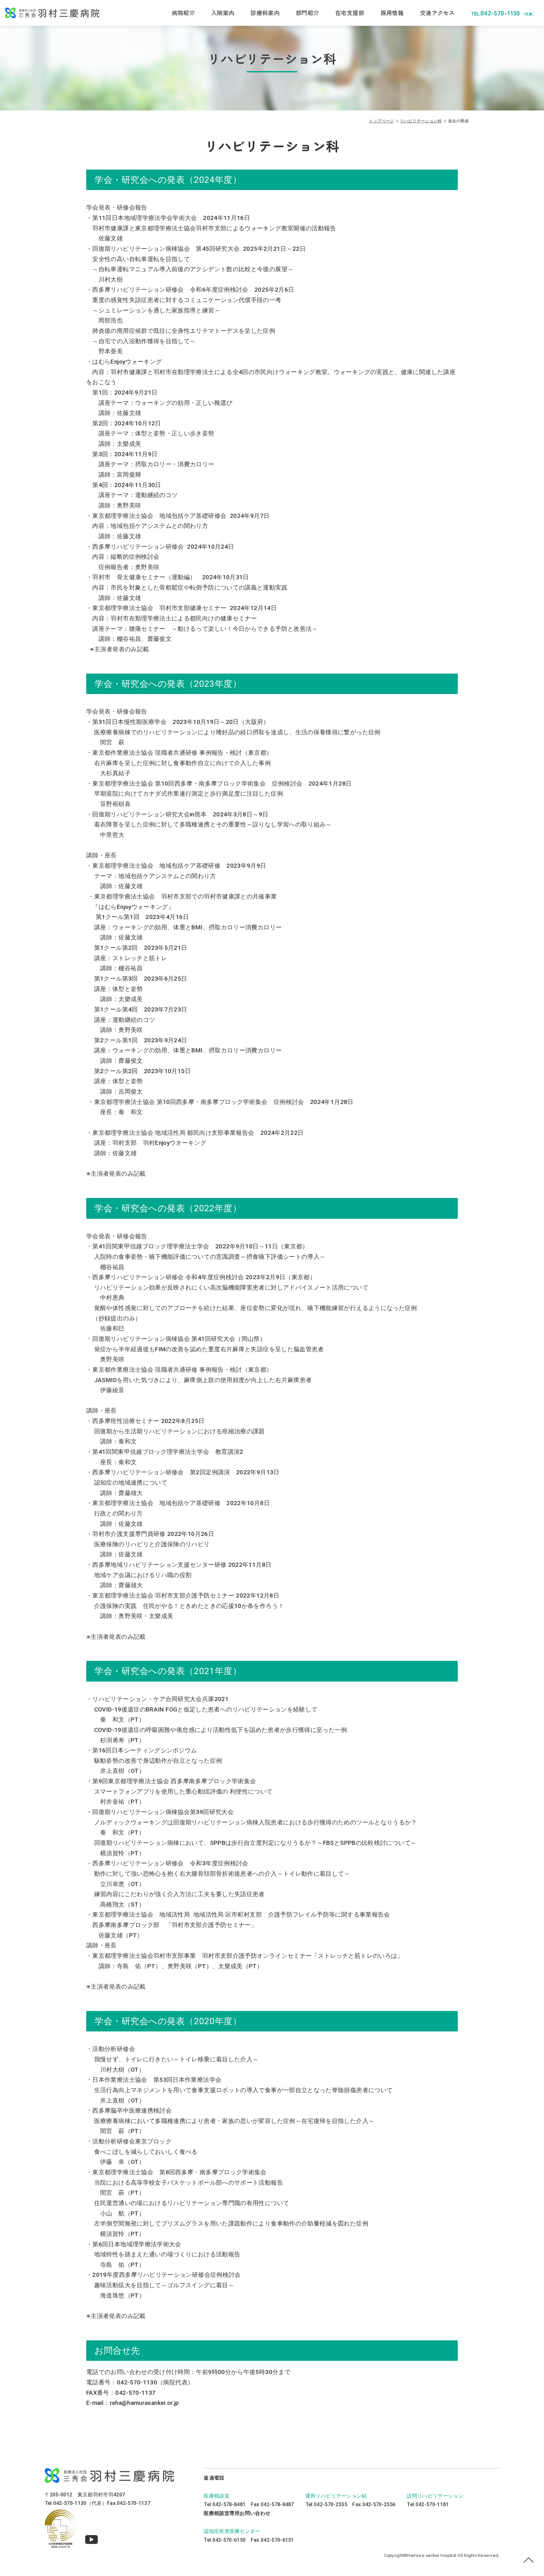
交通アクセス (437, 13)
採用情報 (392, 13)
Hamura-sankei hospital (432, 2555)
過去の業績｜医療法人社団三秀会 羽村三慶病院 (52, 13)
